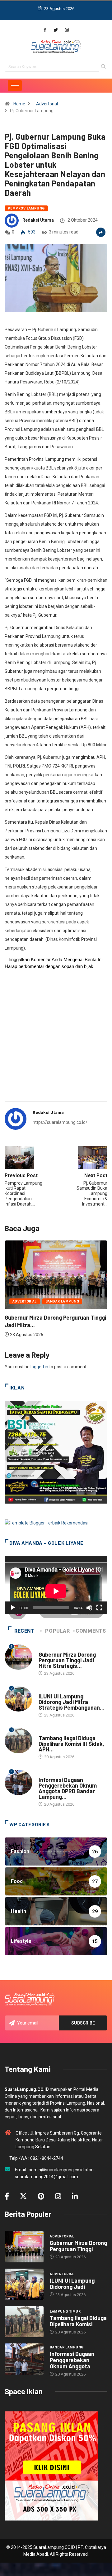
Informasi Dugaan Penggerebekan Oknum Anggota (72, 2360)
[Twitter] (56, 30)
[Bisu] (89, 1608)
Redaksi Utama (38, 220)
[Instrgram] (67, 30)
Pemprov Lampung (26, 208)
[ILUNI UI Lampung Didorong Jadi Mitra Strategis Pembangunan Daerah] (24, 2284)
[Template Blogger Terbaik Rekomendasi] (47, 1523)
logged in (39, 1367)
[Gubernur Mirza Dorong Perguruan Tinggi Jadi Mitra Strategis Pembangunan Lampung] (24, 2246)
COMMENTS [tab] (91, 1631)
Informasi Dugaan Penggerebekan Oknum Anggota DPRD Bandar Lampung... (68, 1788)
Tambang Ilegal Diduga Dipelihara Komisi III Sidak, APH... (71, 1744)
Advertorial (47, 104)
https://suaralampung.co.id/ (60, 1122)
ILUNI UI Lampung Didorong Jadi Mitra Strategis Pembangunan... (72, 1702)
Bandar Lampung (62, 1301)
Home (19, 104)
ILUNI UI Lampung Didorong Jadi (72, 2284)
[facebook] (45, 30)
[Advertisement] (56, 1039)
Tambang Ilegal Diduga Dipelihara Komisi (78, 2321)
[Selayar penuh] (99, 1608)
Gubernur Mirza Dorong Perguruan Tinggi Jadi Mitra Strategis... (67, 1660)
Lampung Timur (54, 1732)
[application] (56, 1585)
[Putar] (13, 1608)
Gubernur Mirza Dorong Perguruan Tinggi (78, 2246)
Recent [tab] (24, 1631)
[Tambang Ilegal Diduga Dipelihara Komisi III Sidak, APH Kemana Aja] (24, 2322)
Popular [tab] (57, 1631)
